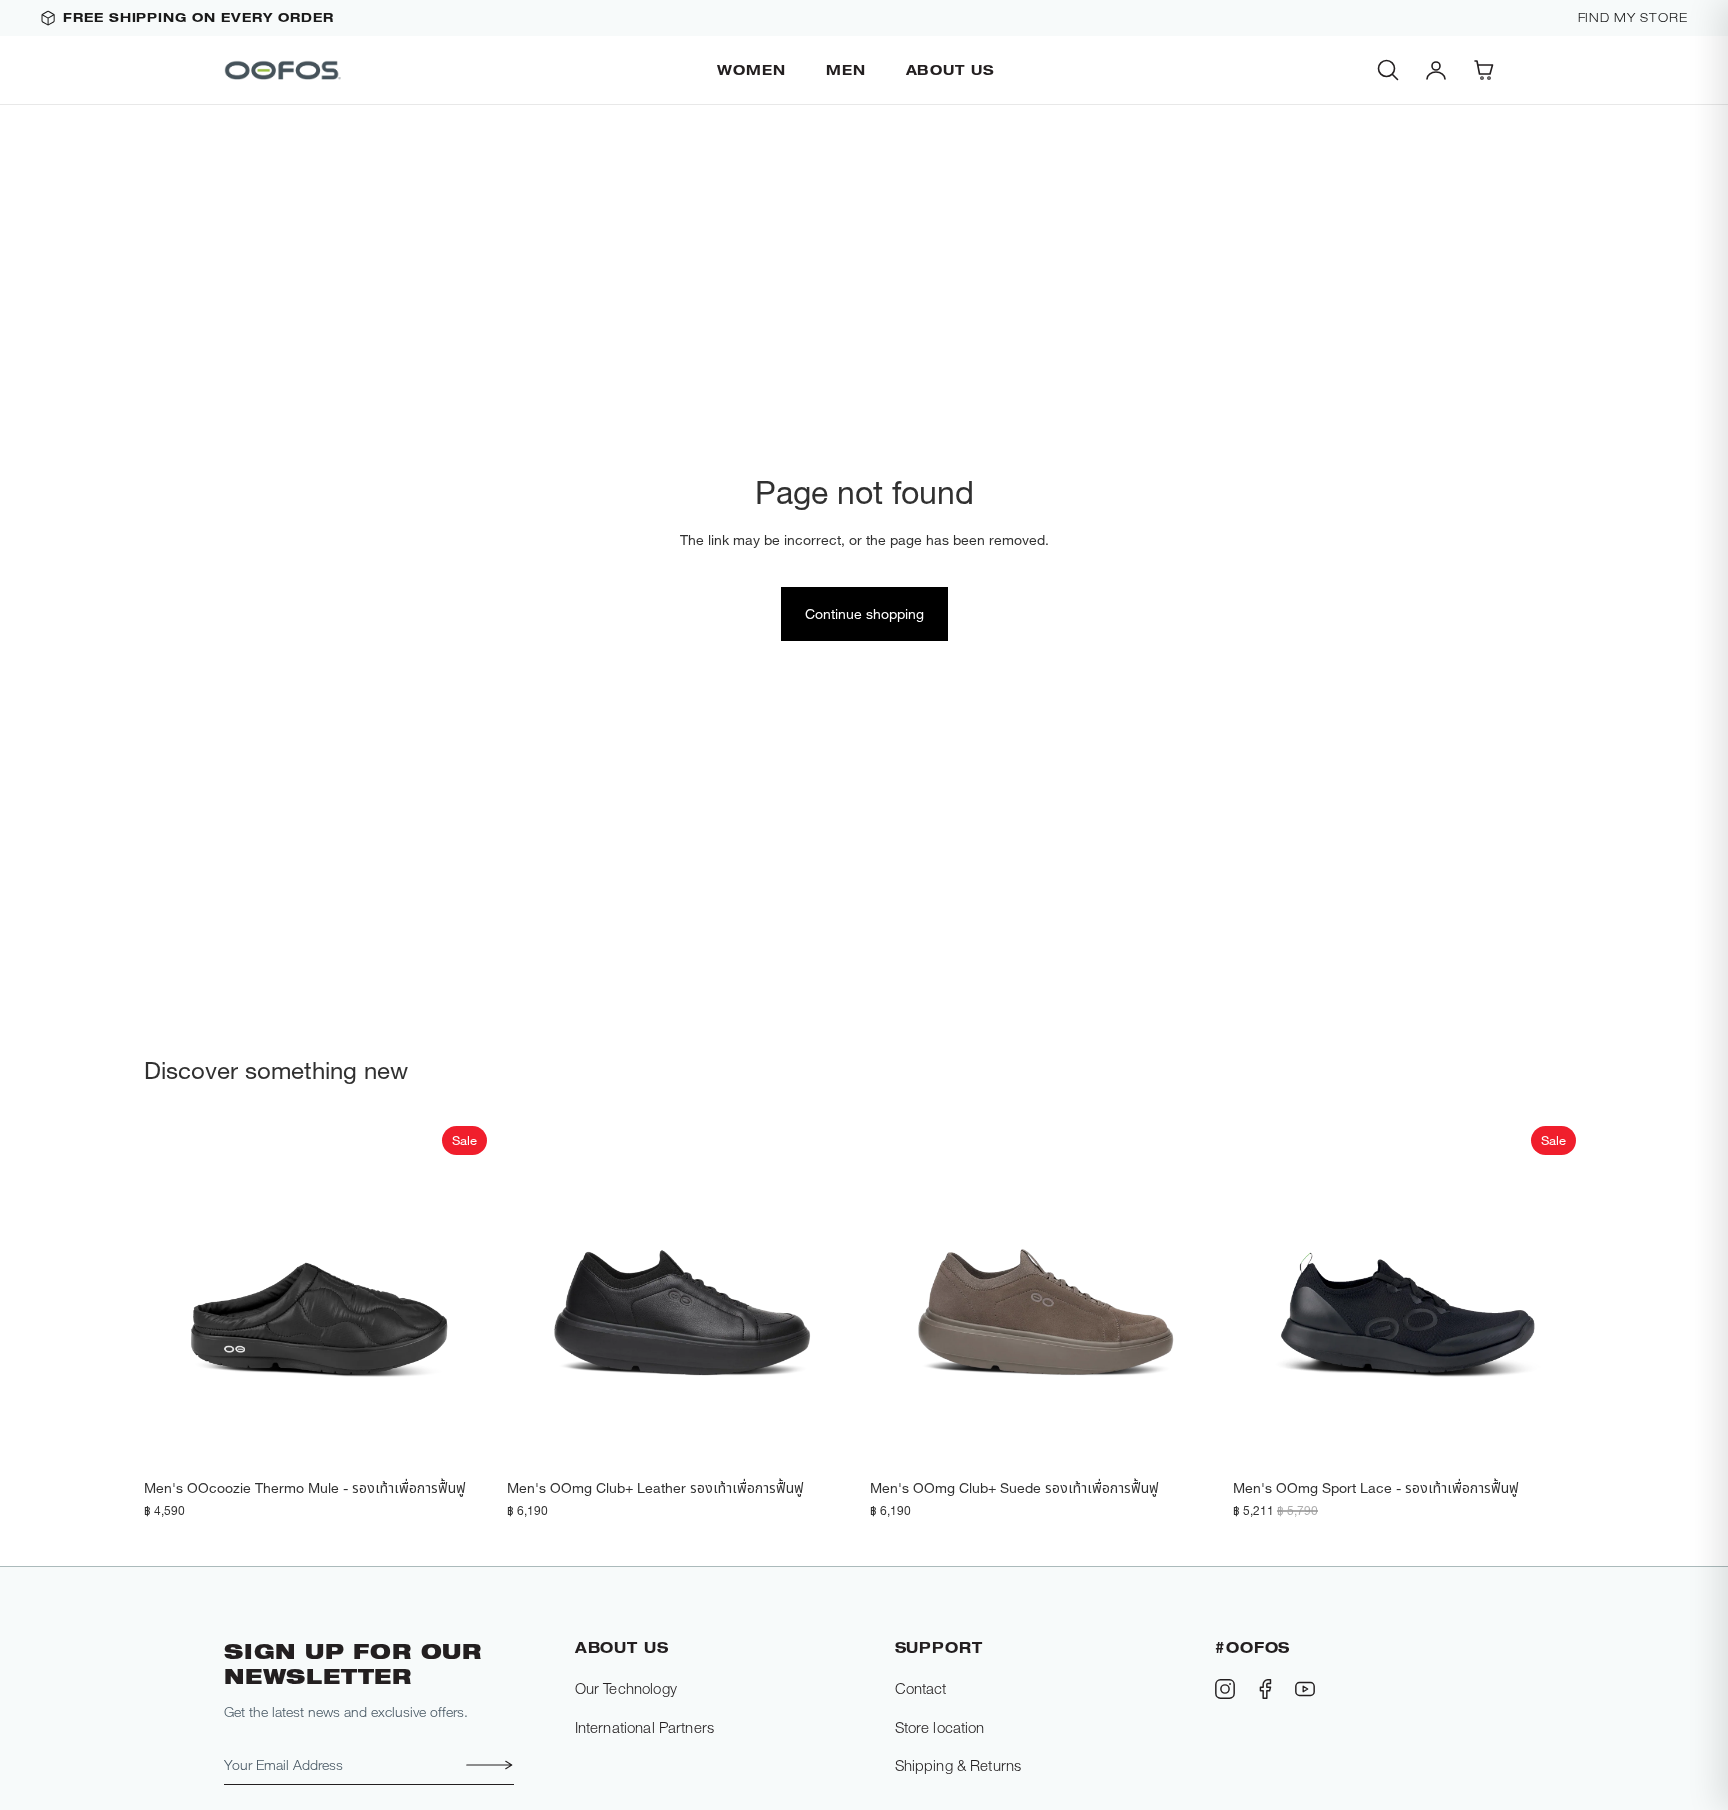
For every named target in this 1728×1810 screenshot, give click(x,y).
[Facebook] (1265, 1689)
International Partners (644, 1727)
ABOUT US (950, 69)
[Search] (1388, 70)
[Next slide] (465, 1294)
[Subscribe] (484, 1765)
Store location (940, 1727)
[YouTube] (1305, 1689)
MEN (846, 69)
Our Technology (626, 1688)
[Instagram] (1225, 1689)
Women (751, 69)
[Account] (1436, 70)
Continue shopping (864, 613)
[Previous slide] (174, 1294)
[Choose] (464, 1438)
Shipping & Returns (958, 1765)
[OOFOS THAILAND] (284, 70)
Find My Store (1633, 18)
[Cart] (1484, 70)
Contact (921, 1688)
